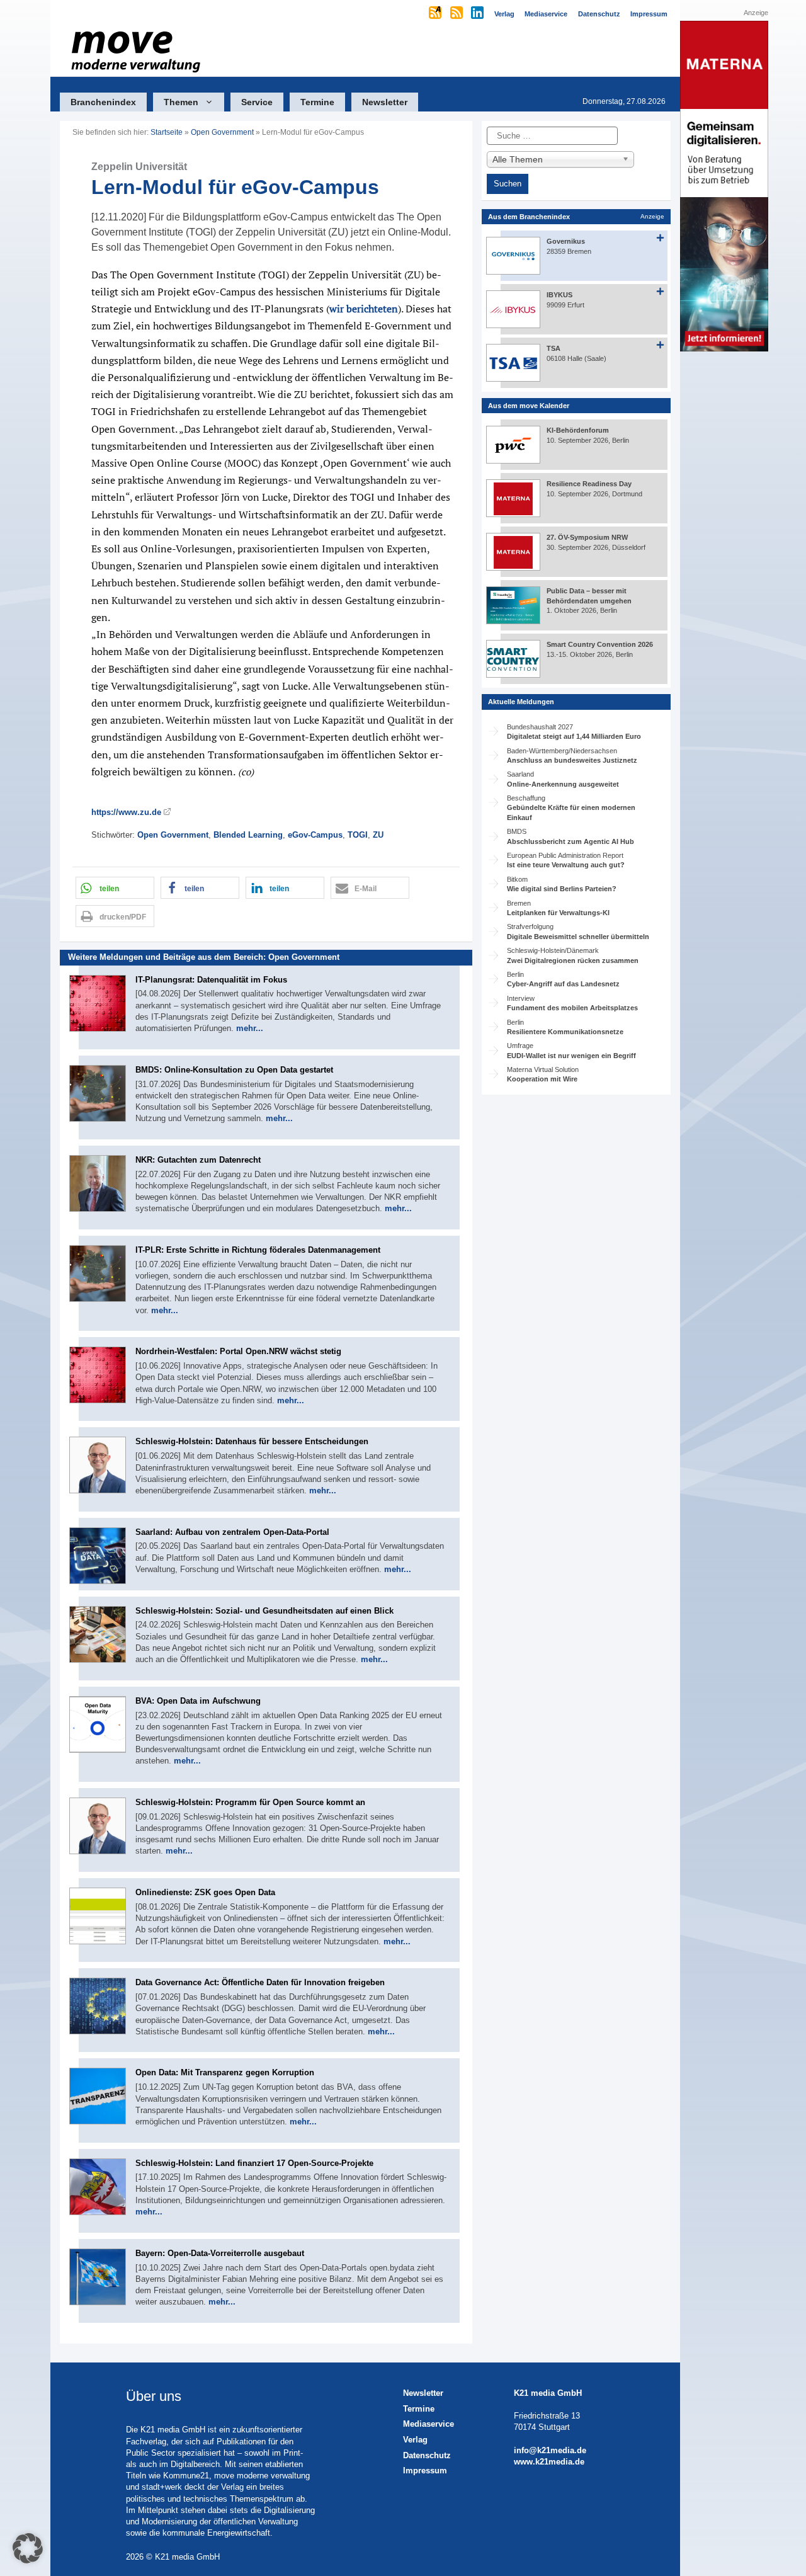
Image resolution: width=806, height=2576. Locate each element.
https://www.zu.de (126, 812)
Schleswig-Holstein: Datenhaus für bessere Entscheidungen (252, 1441)
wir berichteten (364, 309)
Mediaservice (429, 2424)
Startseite (167, 132)
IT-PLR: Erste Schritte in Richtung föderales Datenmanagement (258, 1250)
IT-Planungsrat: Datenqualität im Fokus (211, 980)
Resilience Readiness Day (589, 484)
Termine (317, 102)
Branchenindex (103, 102)
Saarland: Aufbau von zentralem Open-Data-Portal (232, 1532)
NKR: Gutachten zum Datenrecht (198, 1160)
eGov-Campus (315, 835)
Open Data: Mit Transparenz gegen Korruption (225, 2072)
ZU (378, 835)
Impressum (425, 2471)
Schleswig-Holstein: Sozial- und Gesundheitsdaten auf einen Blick (264, 1611)
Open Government (222, 132)
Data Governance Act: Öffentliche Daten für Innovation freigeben (260, 1982)
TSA (553, 348)
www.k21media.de (549, 2462)
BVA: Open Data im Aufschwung (198, 1701)
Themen (181, 102)
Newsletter (385, 102)
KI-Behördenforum (578, 430)
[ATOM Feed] (436, 14)
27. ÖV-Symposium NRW (587, 537)
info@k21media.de (550, 2450)
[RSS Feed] (457, 14)
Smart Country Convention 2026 (600, 644)
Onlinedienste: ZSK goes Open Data (205, 1892)
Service (257, 102)
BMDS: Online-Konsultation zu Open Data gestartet (234, 1070)
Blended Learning (248, 835)
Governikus (566, 241)
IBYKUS (559, 295)
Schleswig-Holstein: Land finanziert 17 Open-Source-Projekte (254, 2163)
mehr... (250, 1028)
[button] (115, 888)
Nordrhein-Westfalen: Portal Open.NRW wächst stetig (238, 1351)
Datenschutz (427, 2455)
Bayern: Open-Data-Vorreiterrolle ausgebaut (220, 2253)
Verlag (415, 2440)
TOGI (358, 835)
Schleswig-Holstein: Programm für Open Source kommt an (250, 1802)
